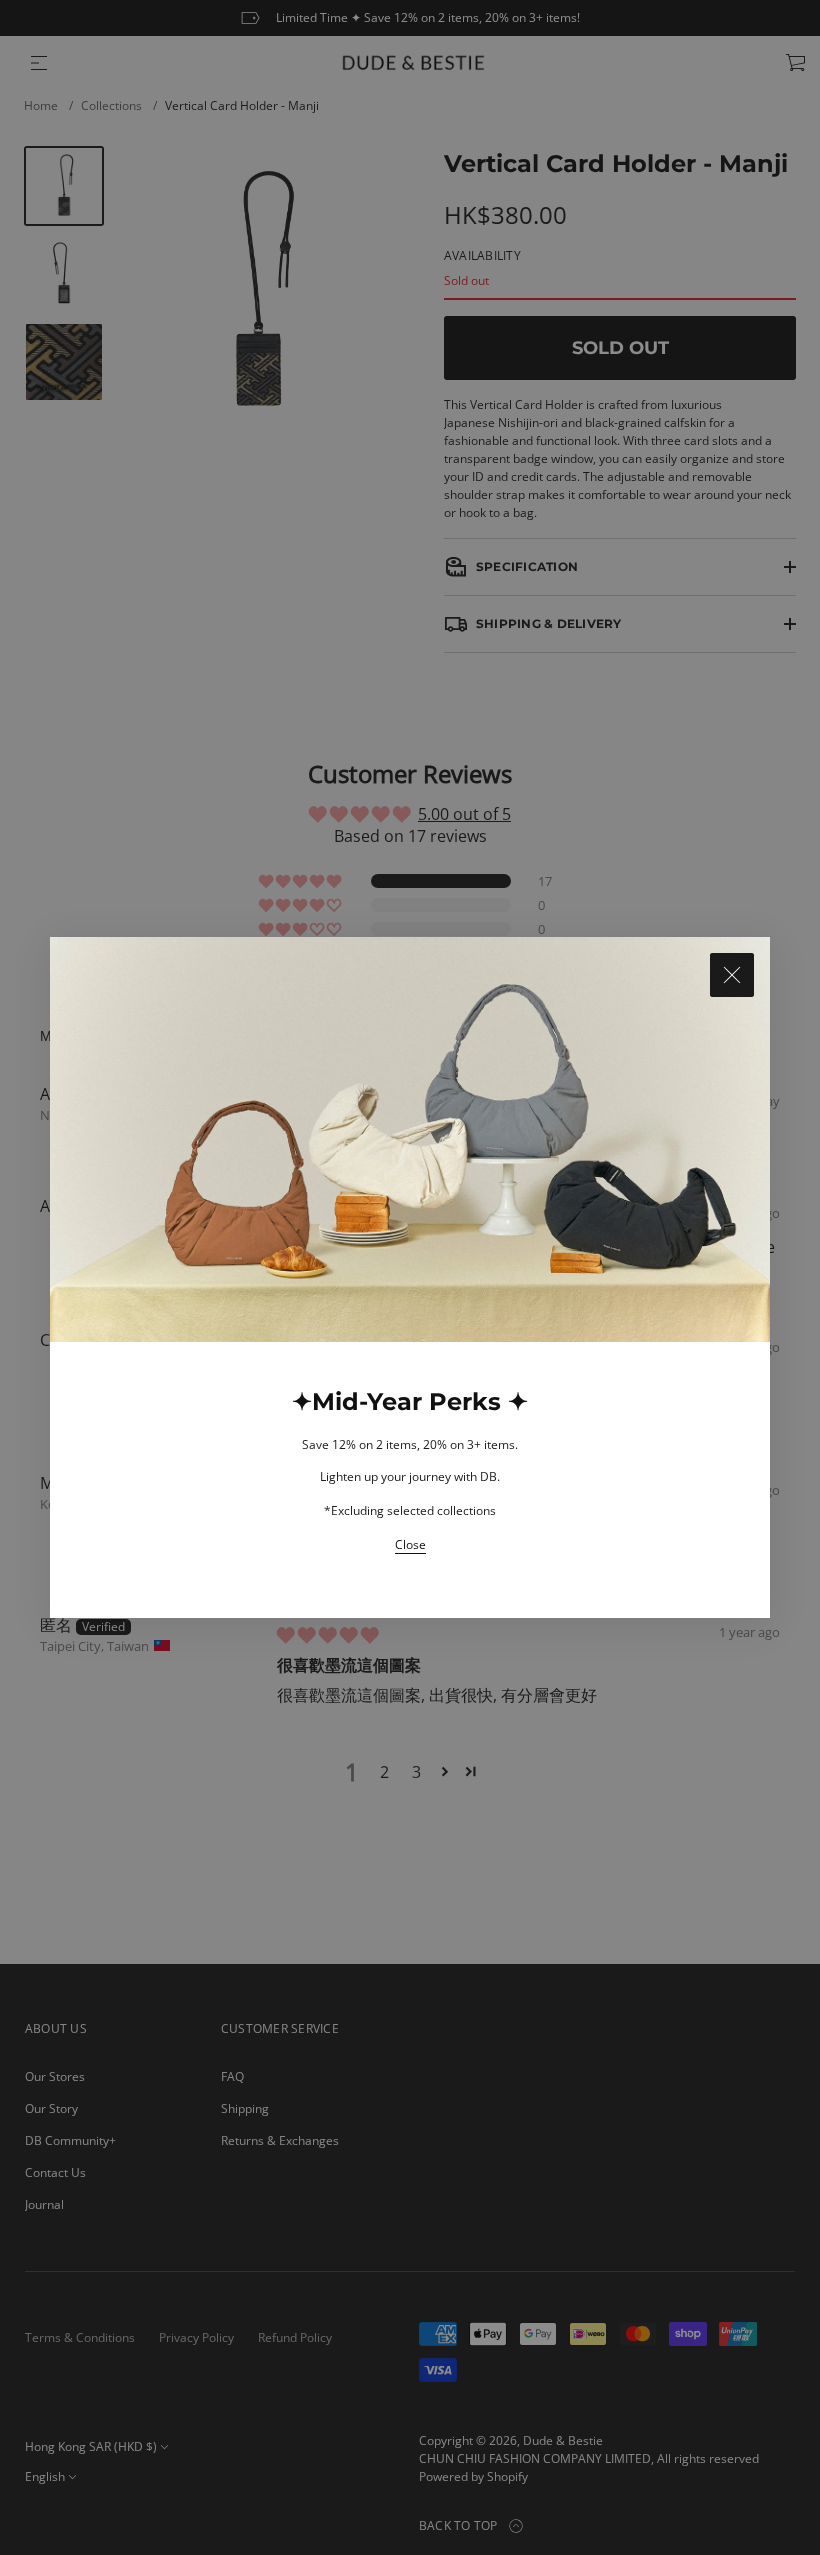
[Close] (732, 975)
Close (410, 1544)
